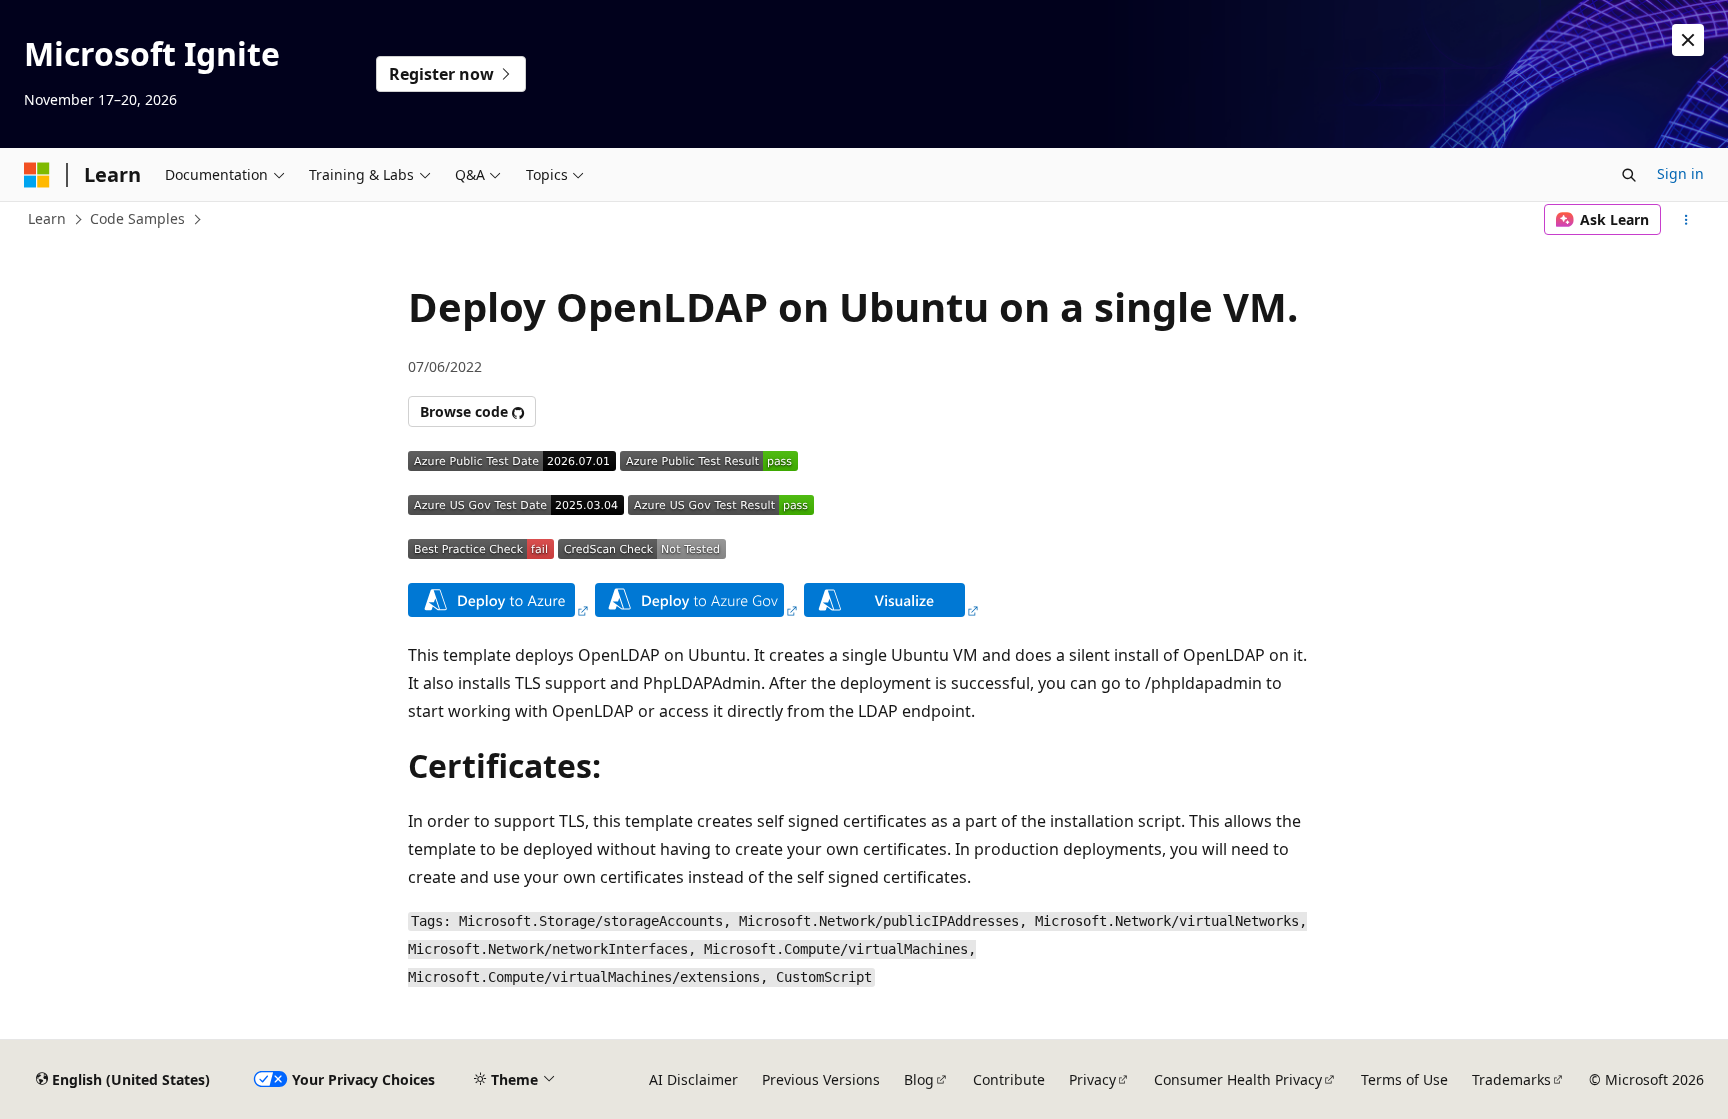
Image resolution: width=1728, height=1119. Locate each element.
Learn (47, 218)
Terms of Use (1404, 1079)
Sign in (1680, 173)
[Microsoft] (37, 175)
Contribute (1009, 1079)
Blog (919, 1079)
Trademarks (1511, 1079)
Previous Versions (821, 1079)
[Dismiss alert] (1688, 40)
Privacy (1092, 1079)
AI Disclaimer (693, 1079)
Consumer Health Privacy (1238, 1079)
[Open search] (1629, 175)
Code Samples (137, 218)
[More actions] (1686, 220)
